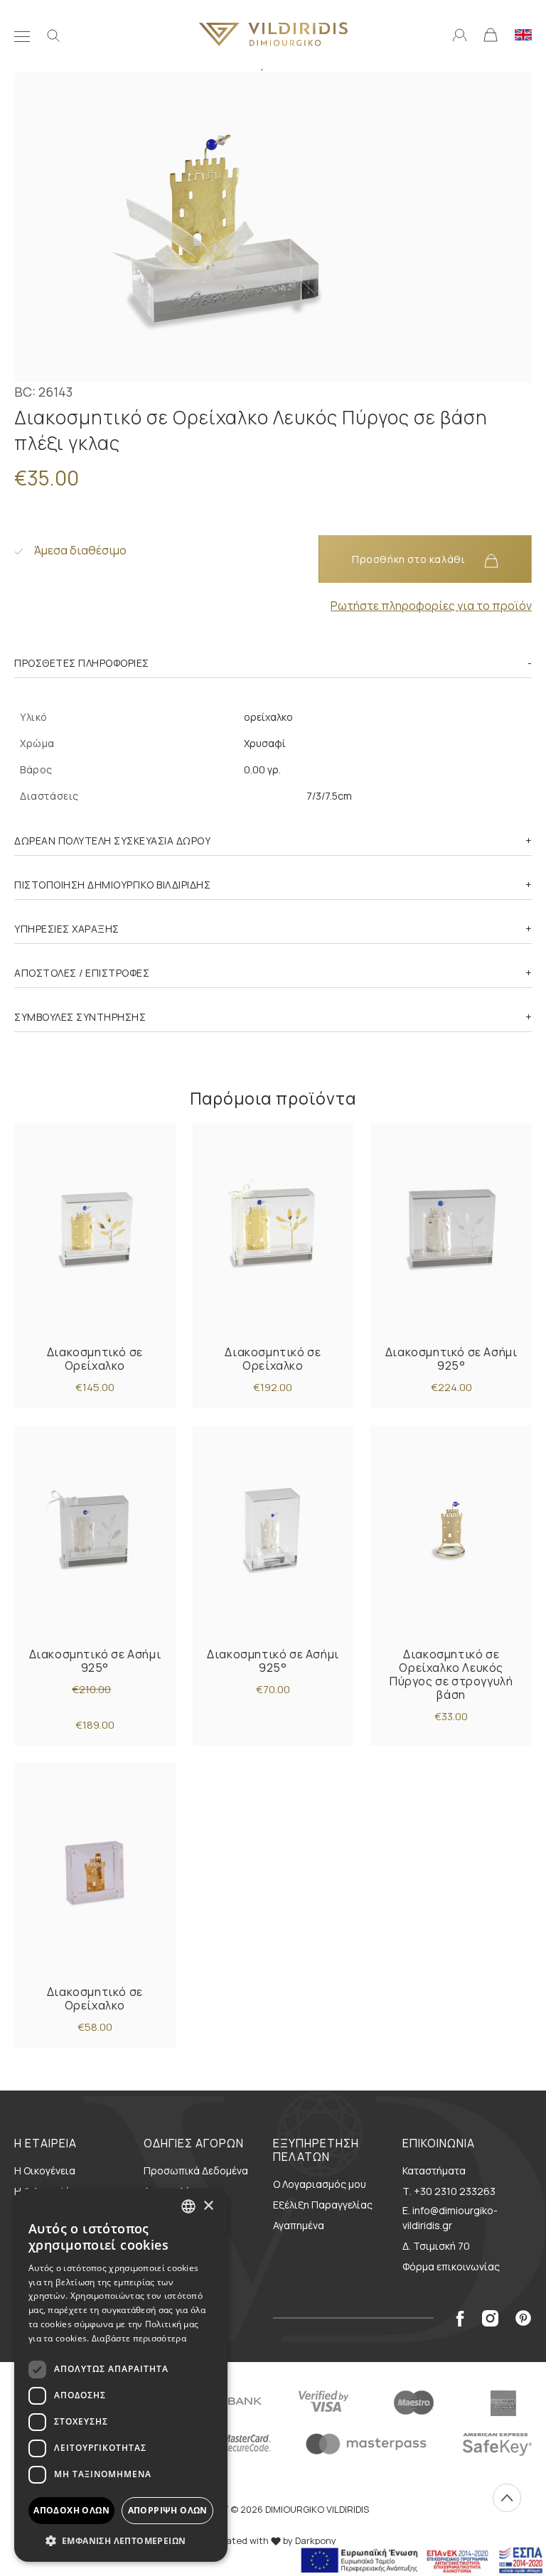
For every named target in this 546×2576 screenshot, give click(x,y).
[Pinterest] (524, 2318)
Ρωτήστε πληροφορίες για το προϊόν (431, 606)
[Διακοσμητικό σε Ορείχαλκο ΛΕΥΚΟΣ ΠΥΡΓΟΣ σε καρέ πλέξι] (95, 1868)
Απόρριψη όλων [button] (168, 2510)
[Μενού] (22, 34)
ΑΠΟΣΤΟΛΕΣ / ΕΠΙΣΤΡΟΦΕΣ (82, 973)
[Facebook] (460, 2318)
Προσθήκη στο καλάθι (410, 559)
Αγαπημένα (299, 2225)
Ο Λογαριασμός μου (320, 2184)
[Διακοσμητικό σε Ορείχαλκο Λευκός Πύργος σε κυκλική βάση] (451, 1531)
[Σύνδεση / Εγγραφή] (460, 33)
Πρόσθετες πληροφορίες (82, 663)
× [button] (208, 2206)
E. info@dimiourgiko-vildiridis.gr (450, 2218)
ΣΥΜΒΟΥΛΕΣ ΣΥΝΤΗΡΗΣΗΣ (80, 1017)
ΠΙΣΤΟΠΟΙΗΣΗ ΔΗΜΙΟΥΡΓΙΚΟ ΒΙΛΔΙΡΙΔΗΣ (112, 885)
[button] (121, 2540)
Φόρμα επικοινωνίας (451, 2266)
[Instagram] (490, 2318)
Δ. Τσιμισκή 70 (436, 2246)
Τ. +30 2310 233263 (449, 2191)
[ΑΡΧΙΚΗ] (273, 34)
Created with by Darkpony (273, 2540)
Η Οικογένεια (45, 2170)
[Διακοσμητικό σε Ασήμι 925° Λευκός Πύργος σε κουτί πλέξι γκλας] (273, 1531)
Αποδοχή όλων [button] (71, 2510)
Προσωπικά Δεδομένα (196, 2170)
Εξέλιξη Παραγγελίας (323, 2205)
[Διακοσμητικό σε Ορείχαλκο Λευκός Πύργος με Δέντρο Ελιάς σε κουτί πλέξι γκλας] (95, 1229)
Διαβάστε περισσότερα (139, 2338)
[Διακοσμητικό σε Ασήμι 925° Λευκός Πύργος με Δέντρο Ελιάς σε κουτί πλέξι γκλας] (451, 1229)
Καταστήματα (434, 2170)
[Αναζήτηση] (53, 34)
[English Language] (523, 33)
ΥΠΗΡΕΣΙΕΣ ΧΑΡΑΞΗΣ (67, 929)
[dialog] (121, 2375)
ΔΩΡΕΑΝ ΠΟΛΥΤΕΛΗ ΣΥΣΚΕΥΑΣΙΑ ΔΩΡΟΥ (112, 841)
